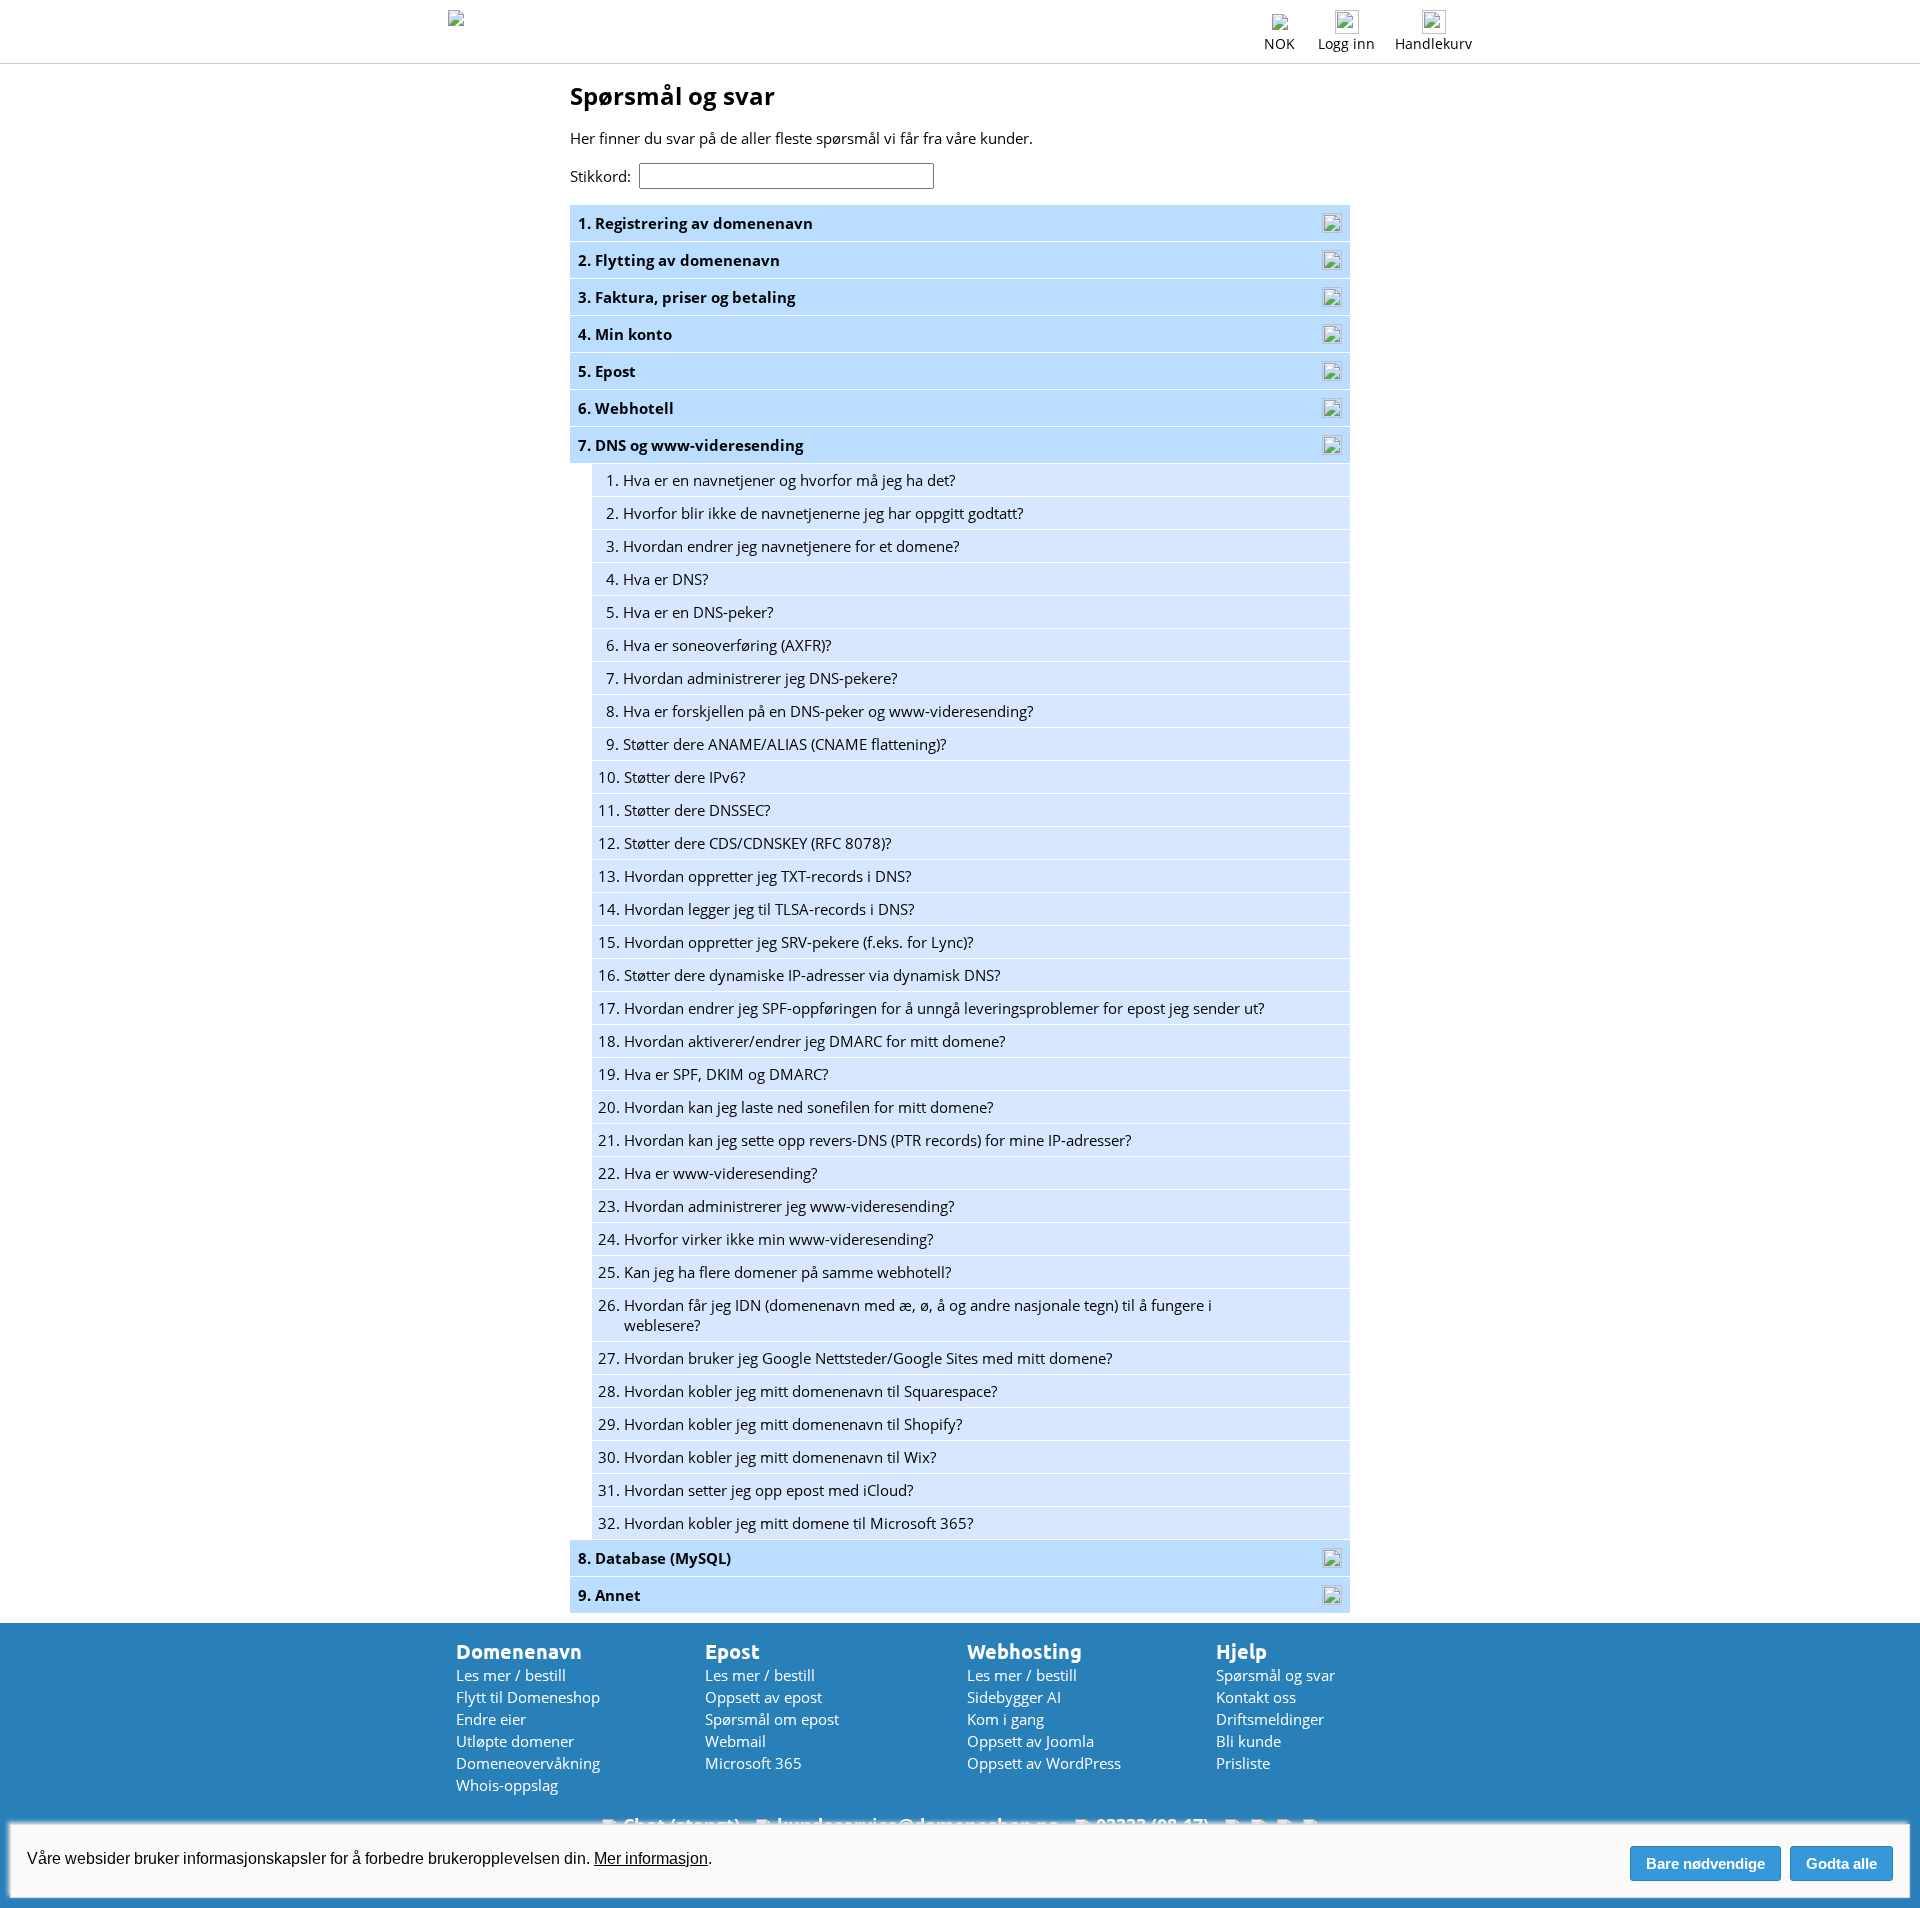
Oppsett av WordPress (1044, 1763)
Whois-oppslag (507, 1785)
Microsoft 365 (753, 1763)
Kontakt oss (1256, 1697)
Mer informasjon (651, 1858)
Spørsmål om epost (772, 1719)
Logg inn (1346, 43)
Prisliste (1243, 1763)
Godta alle (1841, 1863)
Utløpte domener (515, 1741)
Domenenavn (519, 1651)
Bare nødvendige (1705, 1863)
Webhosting (1024, 1651)
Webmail (735, 1741)
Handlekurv (1433, 43)
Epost (732, 1651)
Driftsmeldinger (1270, 1719)
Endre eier (491, 1719)
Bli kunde (1248, 1741)
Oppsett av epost (763, 1697)
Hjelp (1241, 1651)
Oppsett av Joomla (1030, 1741)
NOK (1279, 43)
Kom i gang (1005, 1719)
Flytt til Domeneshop (528, 1697)
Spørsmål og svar (1275, 1675)
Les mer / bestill (511, 1675)
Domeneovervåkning (528, 1763)
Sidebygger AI (1014, 1697)
